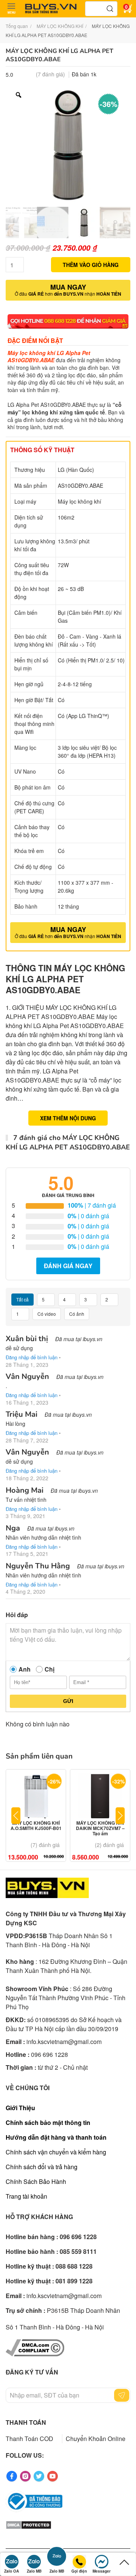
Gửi (68, 1701)
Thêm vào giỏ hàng (91, 265)
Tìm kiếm (110, 9)
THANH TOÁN (26, 2422)
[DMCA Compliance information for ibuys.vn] (35, 2347)
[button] (11, 9)
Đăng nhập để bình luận (32, 1357)
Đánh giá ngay (68, 1266)
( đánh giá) (50, 74)
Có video (47, 1314)
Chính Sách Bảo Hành (36, 2181)
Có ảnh (77, 1314)
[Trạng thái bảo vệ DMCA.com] (29, 2524)
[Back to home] (51, 9)
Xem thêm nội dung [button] (68, 1118)
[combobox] (101, 9)
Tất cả (22, 1299)
